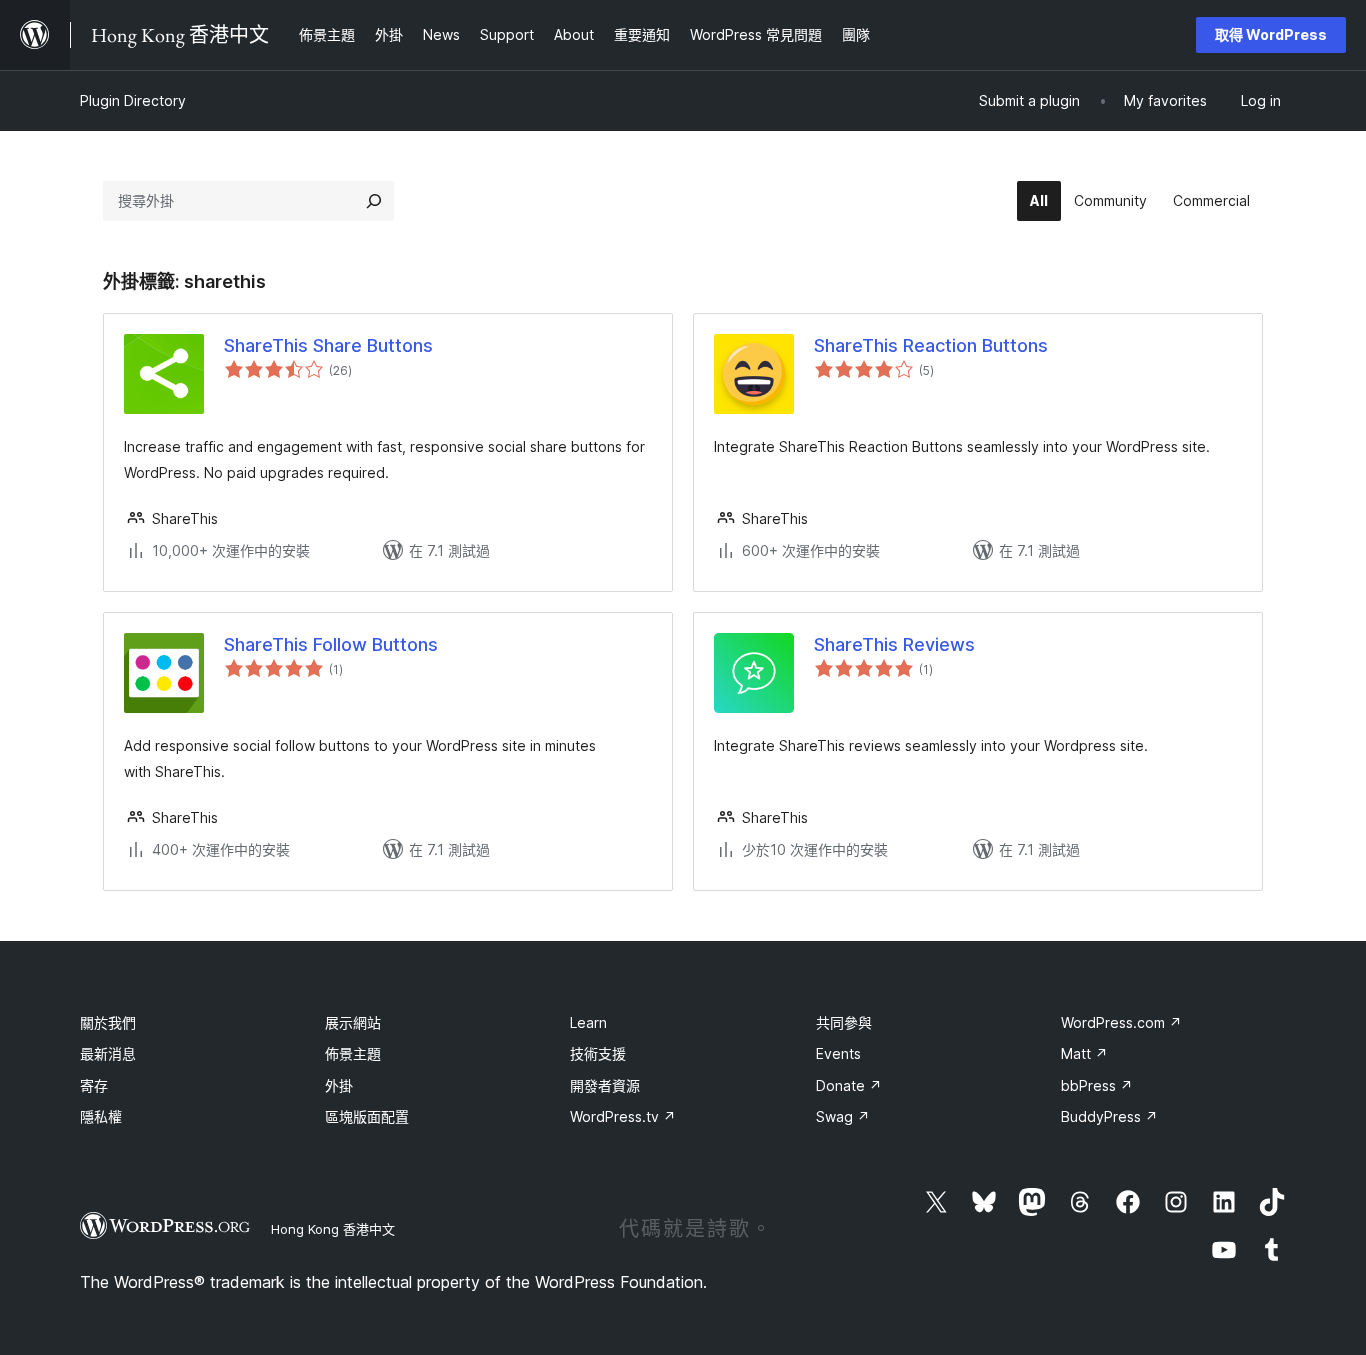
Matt (1084, 1053)
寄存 (94, 1085)
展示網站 (353, 1022)
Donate (849, 1085)
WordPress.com (1121, 1022)
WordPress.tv (623, 1116)
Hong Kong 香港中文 (333, 1229)
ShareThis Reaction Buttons (931, 345)
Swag (843, 1116)
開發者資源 (605, 1085)
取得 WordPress (1271, 34)
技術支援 (598, 1053)
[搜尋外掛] (374, 201)
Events (838, 1053)
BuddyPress (1109, 1116)
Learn (588, 1022)
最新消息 (108, 1053)
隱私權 (101, 1116)
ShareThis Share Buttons (328, 345)
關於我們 (108, 1022)
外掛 (339, 1085)
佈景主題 (353, 1053)
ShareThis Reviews (894, 644)
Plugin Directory (133, 100)
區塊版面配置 (367, 1116)
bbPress (1097, 1085)
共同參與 (844, 1022)
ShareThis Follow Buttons (331, 644)
